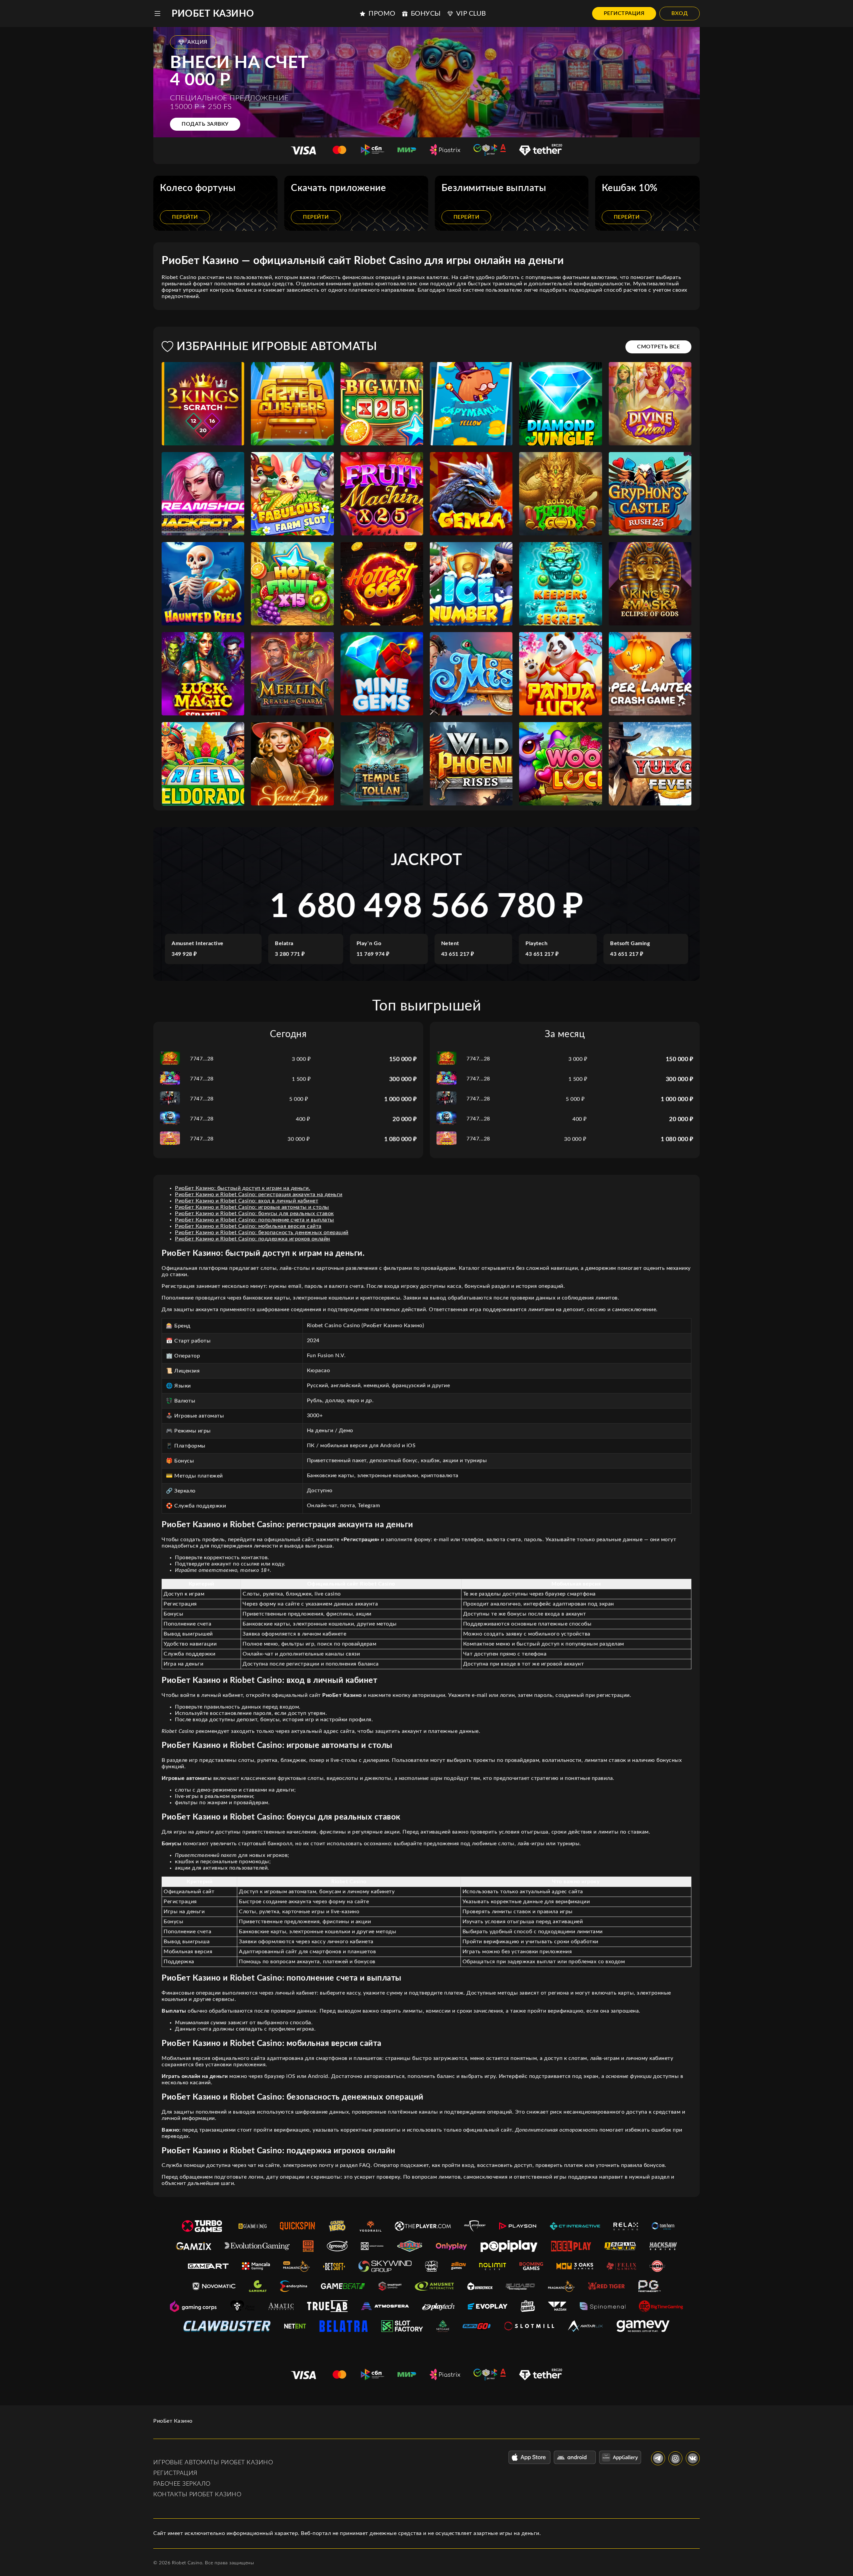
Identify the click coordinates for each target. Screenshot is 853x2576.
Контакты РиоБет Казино (197, 2495)
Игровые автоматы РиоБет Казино (213, 2463)
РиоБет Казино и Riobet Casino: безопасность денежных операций (262, 1232)
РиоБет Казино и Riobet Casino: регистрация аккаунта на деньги (259, 1194)
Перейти (185, 217)
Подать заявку (205, 124)
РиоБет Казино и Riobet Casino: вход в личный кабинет (247, 1201)
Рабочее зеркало (182, 2484)
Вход (680, 13)
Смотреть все (658, 347)
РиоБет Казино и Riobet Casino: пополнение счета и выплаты (255, 1220)
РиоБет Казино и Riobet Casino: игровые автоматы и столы (252, 1207)
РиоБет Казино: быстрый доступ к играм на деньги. (243, 1188)
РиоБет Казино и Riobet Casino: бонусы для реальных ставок (254, 1213)
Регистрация (624, 13)
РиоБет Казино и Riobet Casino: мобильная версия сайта (248, 1226)
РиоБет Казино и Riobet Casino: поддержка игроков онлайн (253, 1239)
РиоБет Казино (213, 14)
